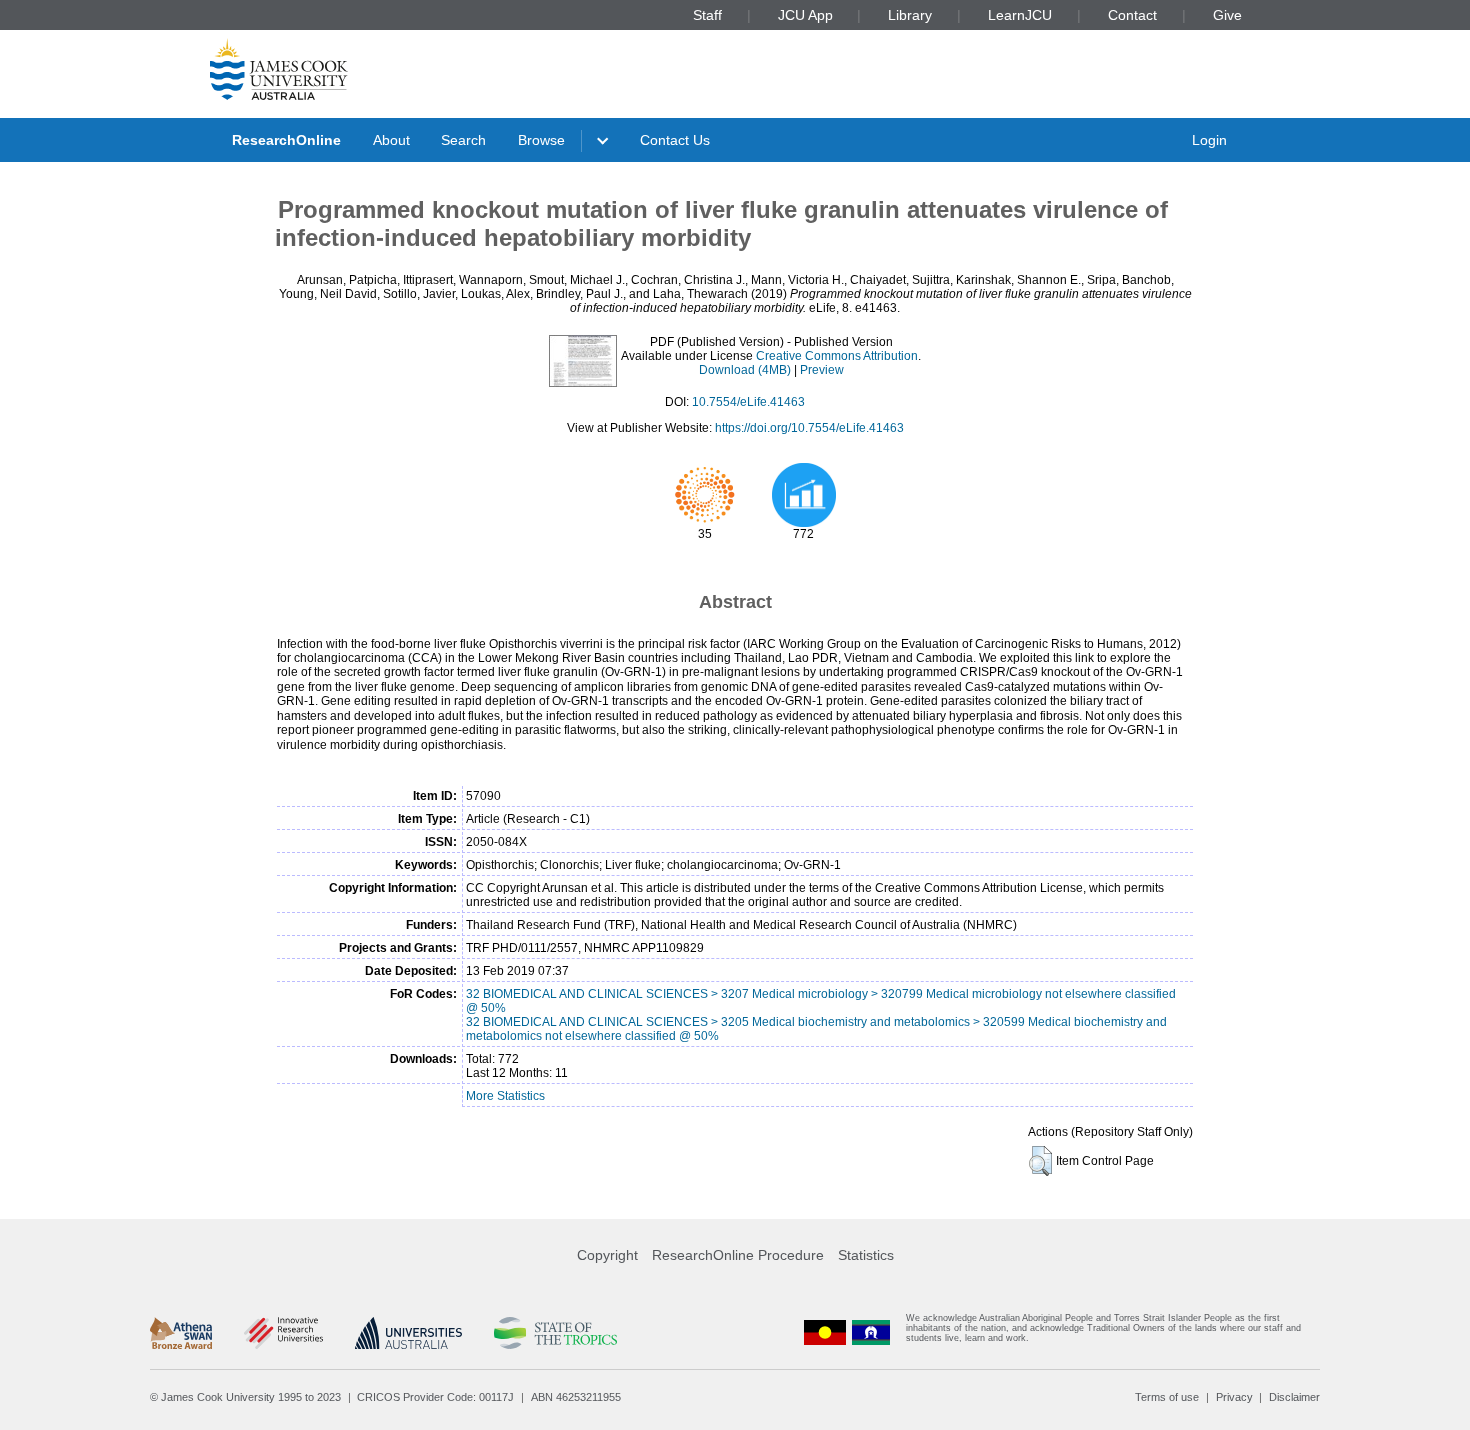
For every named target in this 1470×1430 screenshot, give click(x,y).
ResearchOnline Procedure (738, 1255)
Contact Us (675, 140)
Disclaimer (1294, 1397)
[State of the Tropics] (555, 1333)
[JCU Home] (279, 69)
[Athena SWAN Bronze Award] (181, 1333)
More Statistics (505, 1096)
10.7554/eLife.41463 (748, 402)
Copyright (607, 1255)
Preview (822, 370)
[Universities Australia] (408, 1333)
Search (463, 140)
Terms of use (1167, 1397)
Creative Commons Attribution (837, 356)
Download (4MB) (745, 370)
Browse (541, 140)
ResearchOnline (286, 140)
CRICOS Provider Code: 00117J (435, 1397)
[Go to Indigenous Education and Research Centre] (825, 1332)
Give (1227, 15)
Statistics (866, 1255)
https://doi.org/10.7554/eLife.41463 (809, 428)
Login (1209, 140)
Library (910, 15)
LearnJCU (1020, 15)
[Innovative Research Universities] (283, 1333)
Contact (1132, 15)
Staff (707, 15)
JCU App (805, 15)
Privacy (1234, 1397)
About (391, 140)
